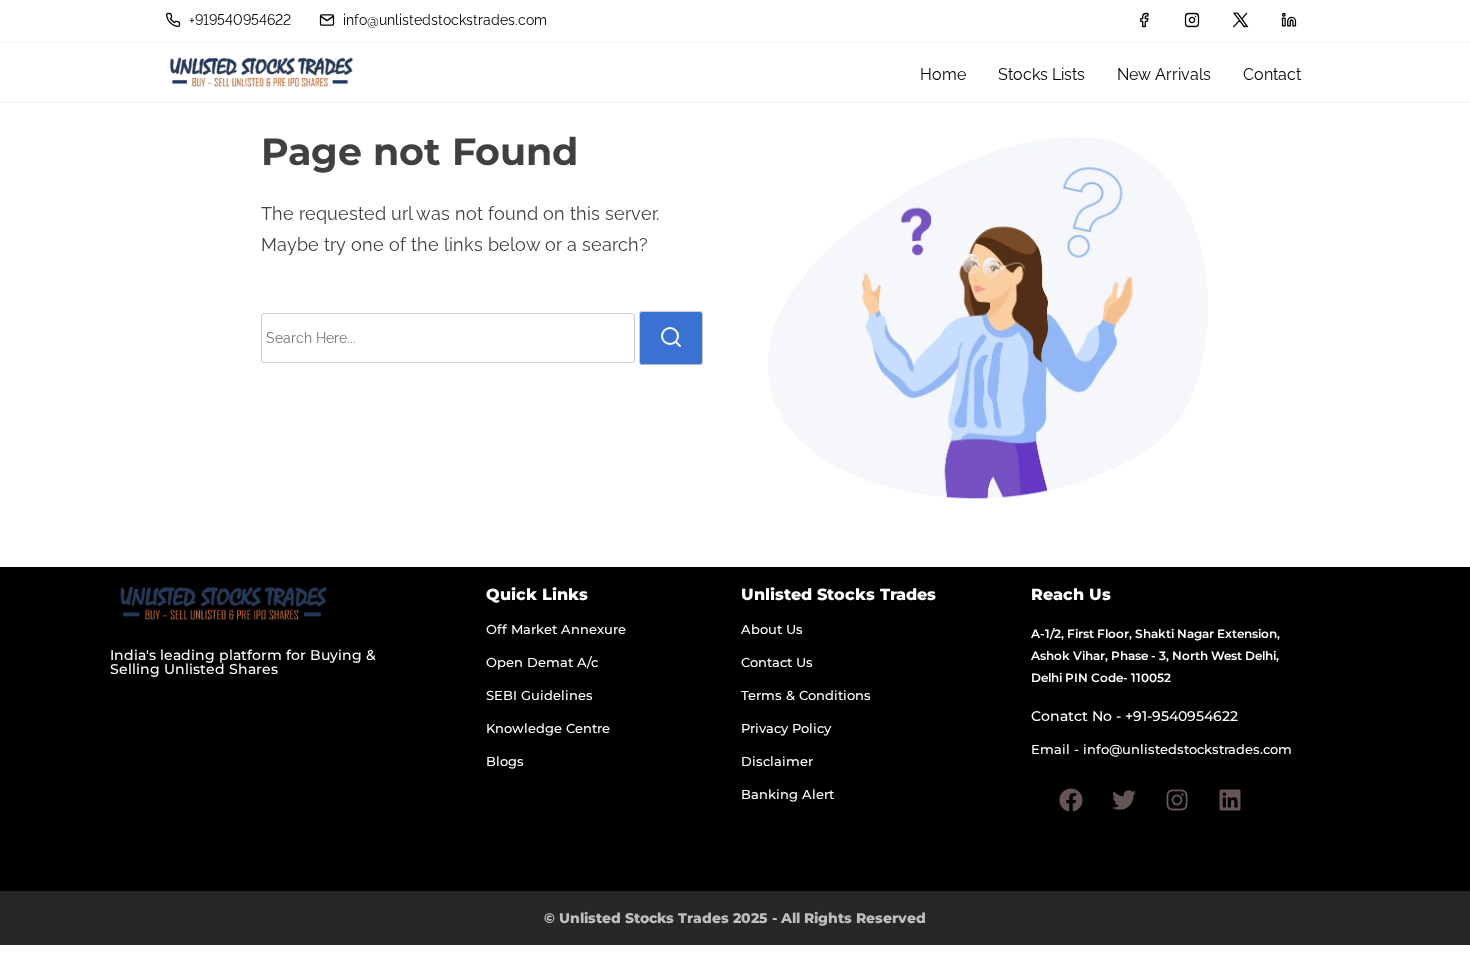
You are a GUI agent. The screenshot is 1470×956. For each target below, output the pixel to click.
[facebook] (1144, 20)
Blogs (505, 761)
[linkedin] (1289, 20)
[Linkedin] (1230, 800)
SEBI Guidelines (539, 695)
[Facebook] (1071, 800)
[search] (671, 338)
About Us (772, 629)
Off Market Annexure (556, 629)
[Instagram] (1177, 800)
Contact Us (777, 662)
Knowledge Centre (548, 728)
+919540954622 (238, 20)
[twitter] (1240, 20)
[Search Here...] (448, 338)
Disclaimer (777, 761)
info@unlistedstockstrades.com (443, 20)
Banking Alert (787, 794)
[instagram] (1192, 20)
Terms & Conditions (806, 695)
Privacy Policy (786, 728)
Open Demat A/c (542, 662)
